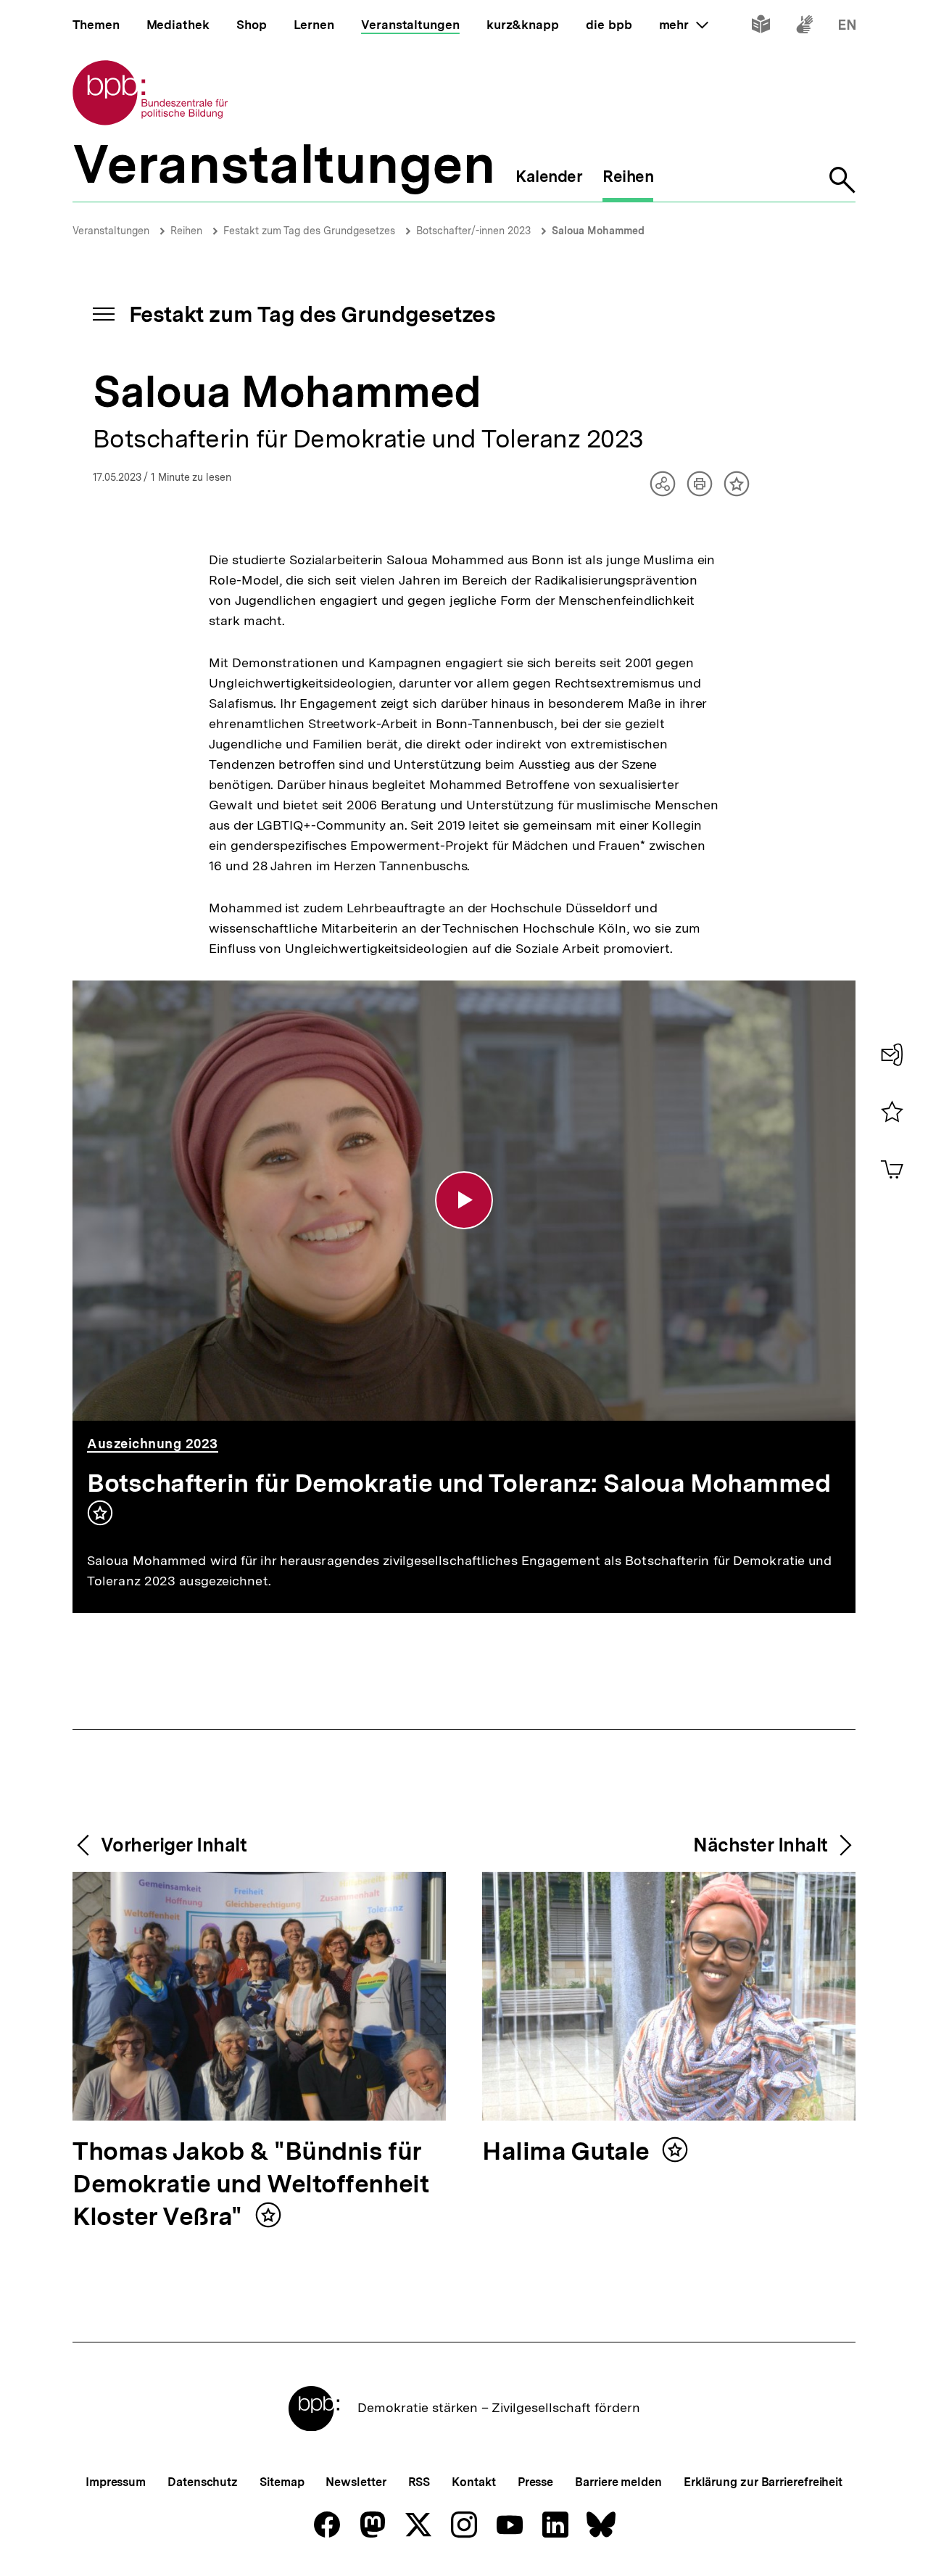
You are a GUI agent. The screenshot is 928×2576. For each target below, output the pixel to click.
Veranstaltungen (111, 231)
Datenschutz (203, 2482)
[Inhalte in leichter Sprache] (761, 27)
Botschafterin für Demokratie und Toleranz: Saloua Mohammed (459, 1483)
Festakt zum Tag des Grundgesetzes (309, 231)
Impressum (116, 2482)
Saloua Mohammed (598, 231)
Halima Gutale (569, 2152)
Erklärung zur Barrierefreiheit (763, 2482)
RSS (419, 2482)
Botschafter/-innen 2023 (473, 231)
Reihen (186, 231)
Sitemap (282, 2482)
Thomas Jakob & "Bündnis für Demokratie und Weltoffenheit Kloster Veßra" (250, 2185)
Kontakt (473, 2482)
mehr (684, 25)
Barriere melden (618, 2482)
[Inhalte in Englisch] (847, 27)
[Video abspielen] (464, 1200)
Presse (535, 2482)
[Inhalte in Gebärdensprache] (804, 27)
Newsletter (356, 2482)
